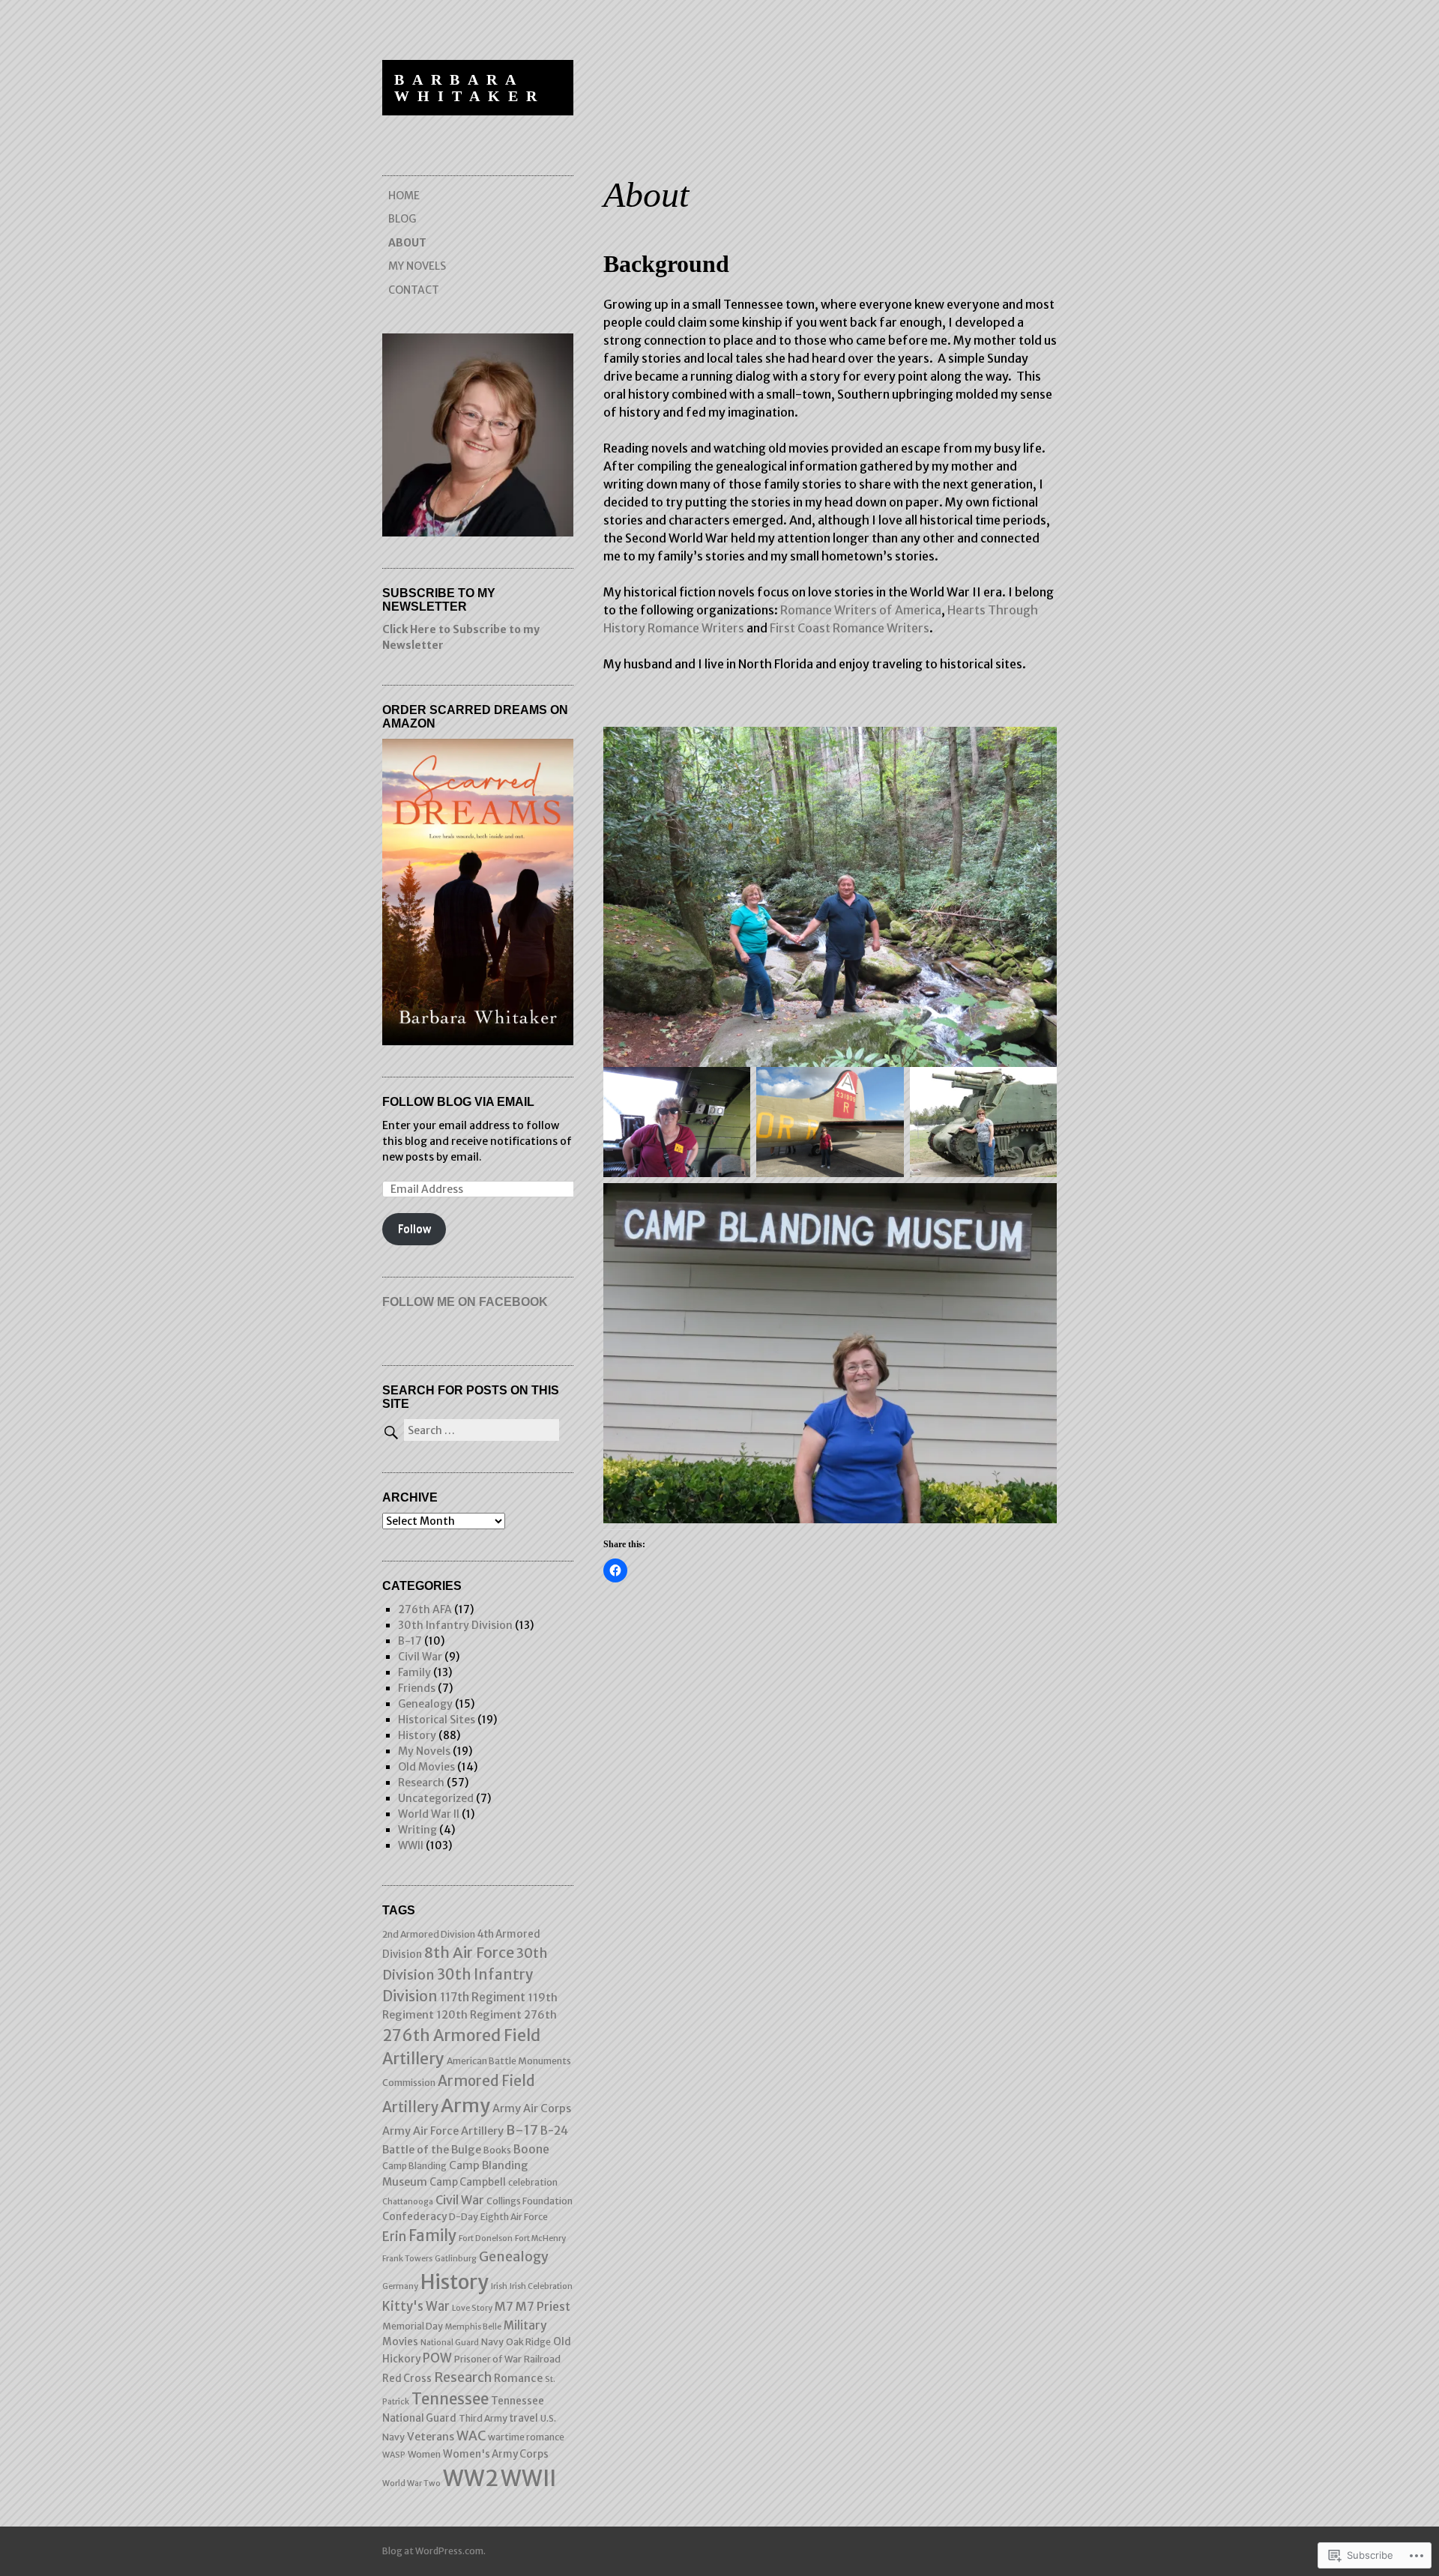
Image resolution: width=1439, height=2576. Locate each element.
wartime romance (526, 2437)
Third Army (483, 2418)
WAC (471, 2436)
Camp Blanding (414, 2166)
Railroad (542, 2359)
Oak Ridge (528, 2342)
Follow (414, 1229)
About (407, 243)
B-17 (410, 1641)
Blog (402, 219)
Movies (400, 2342)
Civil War (420, 1657)
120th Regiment (479, 2015)
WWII (411, 1845)
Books (497, 2150)
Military (525, 2325)
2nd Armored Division (429, 1934)
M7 (504, 2306)
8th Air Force (469, 1953)
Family (414, 1672)
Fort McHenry (540, 2238)
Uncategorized (436, 1798)
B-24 (554, 2131)
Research (421, 1783)
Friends (417, 1688)
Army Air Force (420, 2131)
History (417, 1735)
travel (524, 2418)
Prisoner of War (488, 2359)
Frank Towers (407, 2259)
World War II (429, 1814)
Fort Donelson (486, 2238)
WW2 (471, 2478)
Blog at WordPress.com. (434, 2551)
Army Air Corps (532, 2108)
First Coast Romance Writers (850, 628)
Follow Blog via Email (458, 1102)
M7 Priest (543, 2306)
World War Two (411, 2483)
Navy (492, 2342)
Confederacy (414, 2217)
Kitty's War (416, 2307)
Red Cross (407, 2379)
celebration (533, 2182)
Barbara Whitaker (470, 88)
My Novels (417, 266)
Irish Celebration (541, 2286)
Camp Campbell (468, 2182)
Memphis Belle (473, 2327)
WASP (394, 2455)
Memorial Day (413, 2326)
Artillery (482, 2131)
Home (404, 196)
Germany (400, 2286)
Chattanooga (408, 2202)
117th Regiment (483, 1997)
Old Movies (426, 1767)
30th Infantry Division (455, 1625)
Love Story (472, 2308)
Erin (394, 2237)
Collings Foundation (530, 2201)
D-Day (464, 2217)
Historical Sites (437, 1720)
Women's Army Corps (496, 2454)
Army (465, 2105)
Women (424, 2454)
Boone (531, 2149)
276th (540, 2015)
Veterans (431, 2437)
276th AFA (425, 1609)
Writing (417, 1830)
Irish (499, 2286)
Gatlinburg (456, 2259)
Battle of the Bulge (432, 2150)
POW (437, 2358)
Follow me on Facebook (465, 1302)
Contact (414, 290)
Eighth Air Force (514, 2217)
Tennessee (450, 2399)
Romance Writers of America (861, 610)
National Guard (450, 2343)
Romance (518, 2378)
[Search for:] (471, 1430)
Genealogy (425, 1704)
